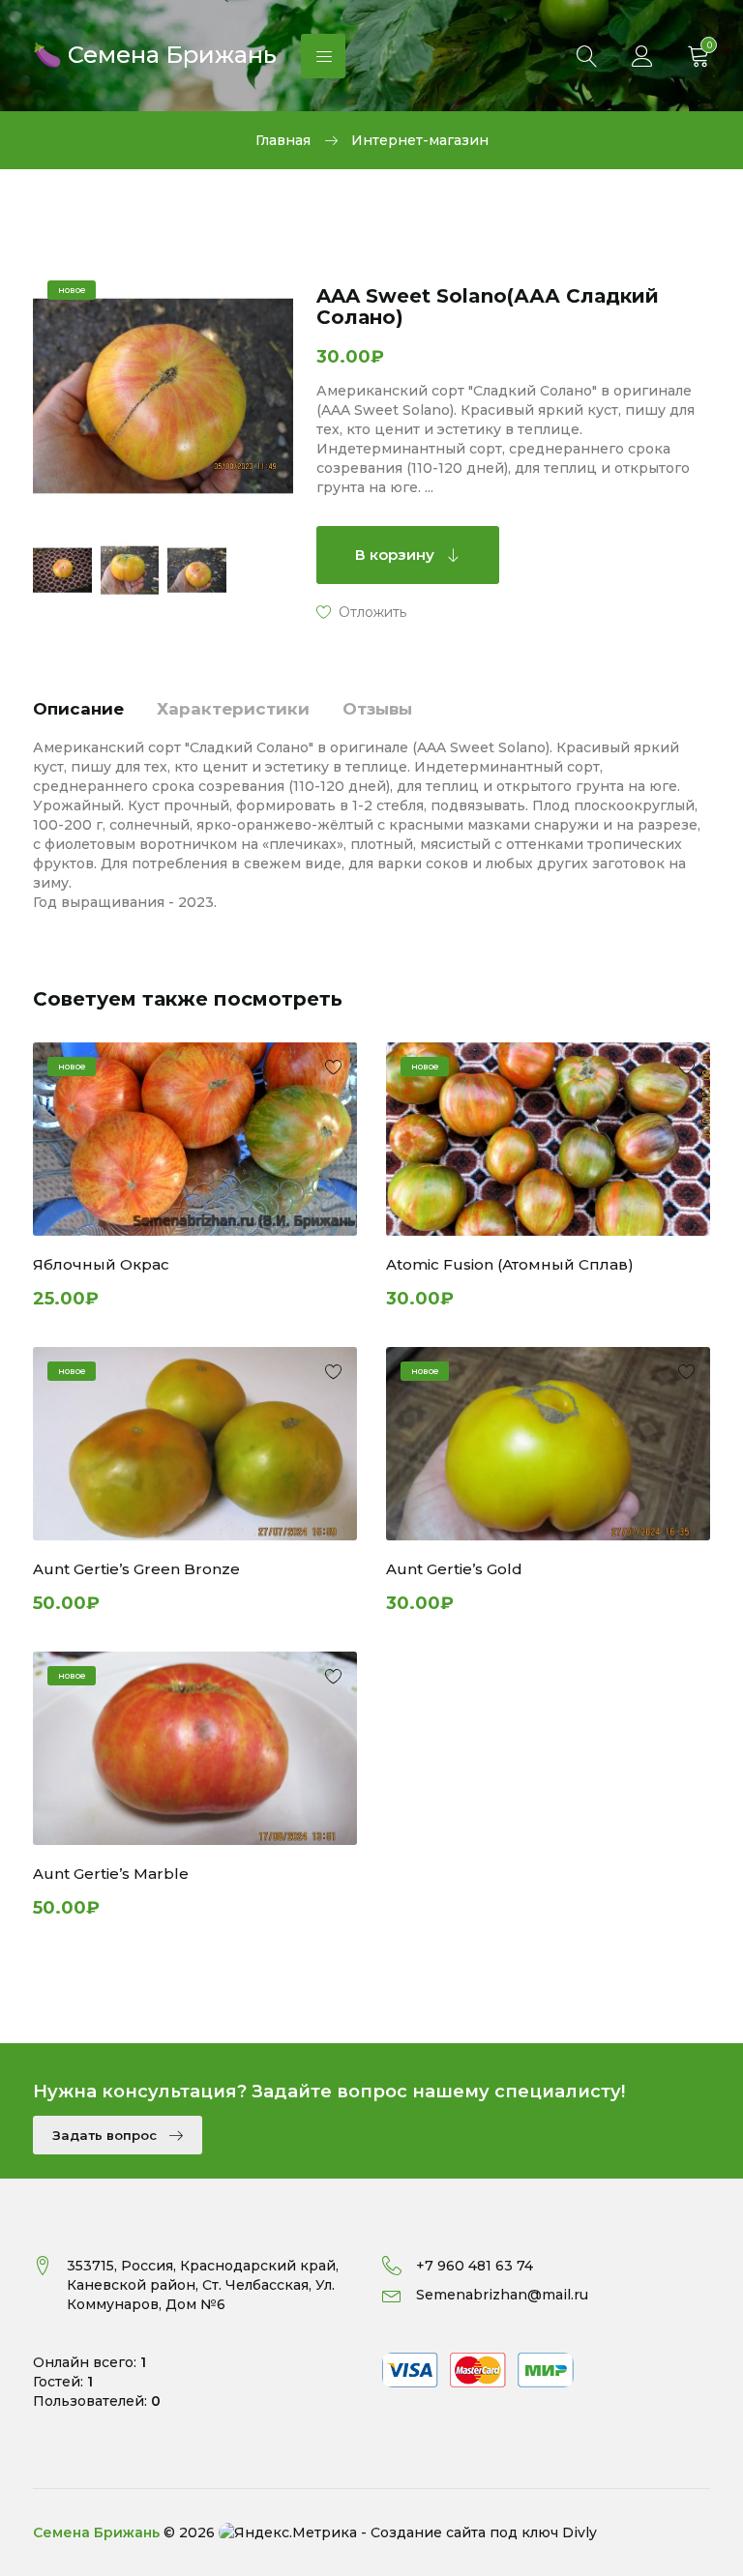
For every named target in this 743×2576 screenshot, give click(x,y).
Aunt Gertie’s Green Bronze (136, 1569)
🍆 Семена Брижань (155, 53)
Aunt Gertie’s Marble (111, 1873)
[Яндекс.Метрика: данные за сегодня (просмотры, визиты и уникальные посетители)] (288, 2532)
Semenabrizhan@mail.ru (502, 2295)
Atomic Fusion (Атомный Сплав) (510, 1264)
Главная (283, 140)
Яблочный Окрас (101, 1264)
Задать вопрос (106, 2135)
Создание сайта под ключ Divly (484, 2532)
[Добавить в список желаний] (361, 611)
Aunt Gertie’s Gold (454, 1569)
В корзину (397, 555)
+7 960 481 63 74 (475, 2266)
